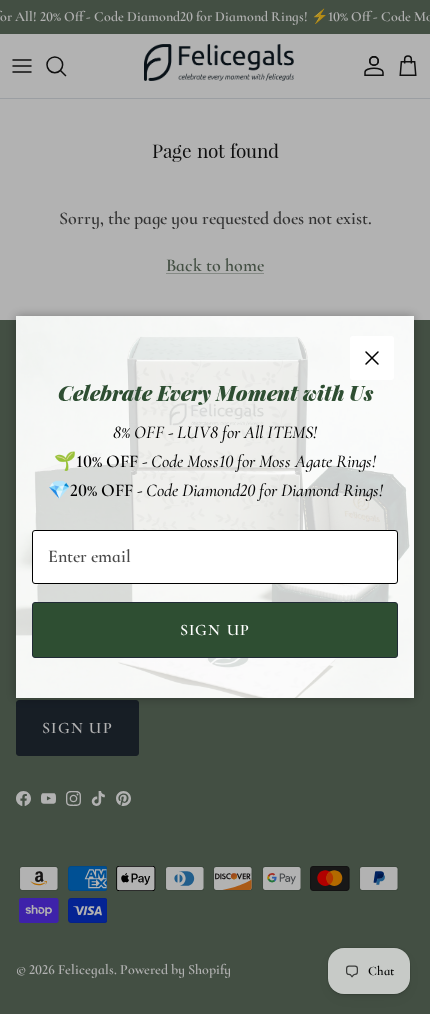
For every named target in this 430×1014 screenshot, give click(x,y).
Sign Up (215, 630)
